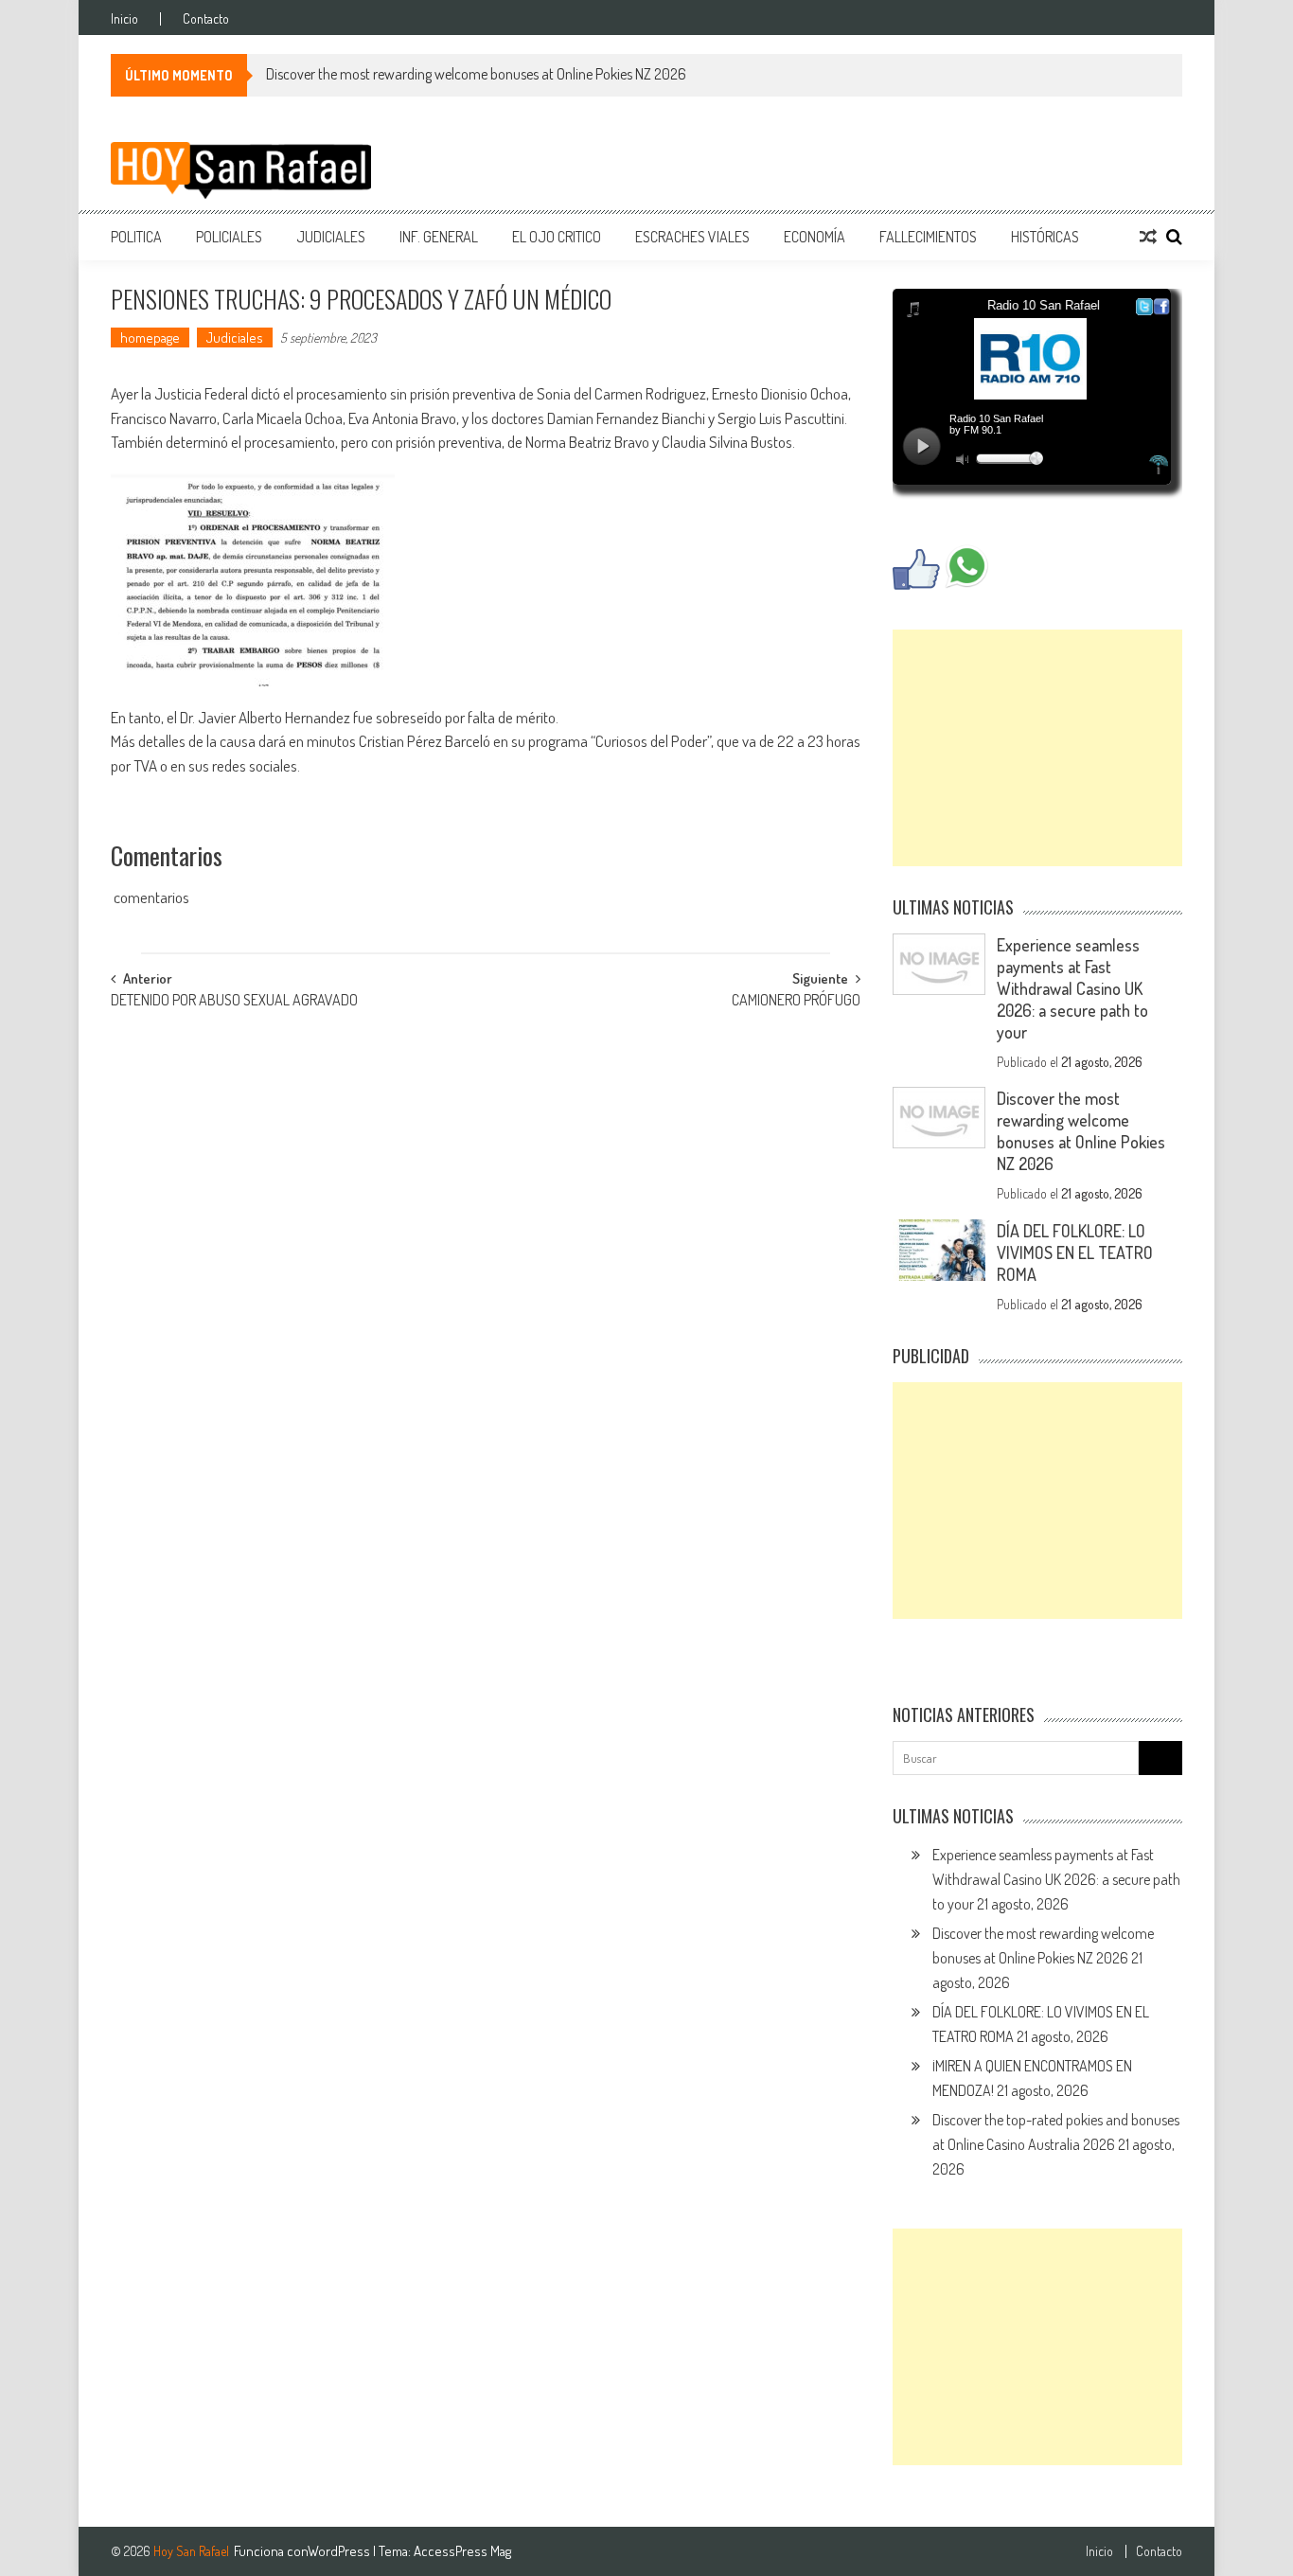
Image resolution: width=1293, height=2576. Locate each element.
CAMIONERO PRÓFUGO (796, 1002)
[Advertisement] (1037, 748)
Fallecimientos (928, 237)
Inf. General (439, 237)
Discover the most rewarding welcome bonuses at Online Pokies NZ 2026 (476, 74)
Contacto (206, 19)
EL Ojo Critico (557, 237)
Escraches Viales (692, 237)
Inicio (124, 19)
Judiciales (331, 237)
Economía (815, 237)
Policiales (229, 237)
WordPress (340, 2551)
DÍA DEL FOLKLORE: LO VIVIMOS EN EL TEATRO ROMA (1075, 1252)
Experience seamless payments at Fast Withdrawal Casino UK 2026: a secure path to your (1072, 988)
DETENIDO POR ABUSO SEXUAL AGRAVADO (234, 1002)
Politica (136, 237)
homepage (150, 338)
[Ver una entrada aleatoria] (1148, 237)
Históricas (1045, 237)
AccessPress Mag (462, 2551)
